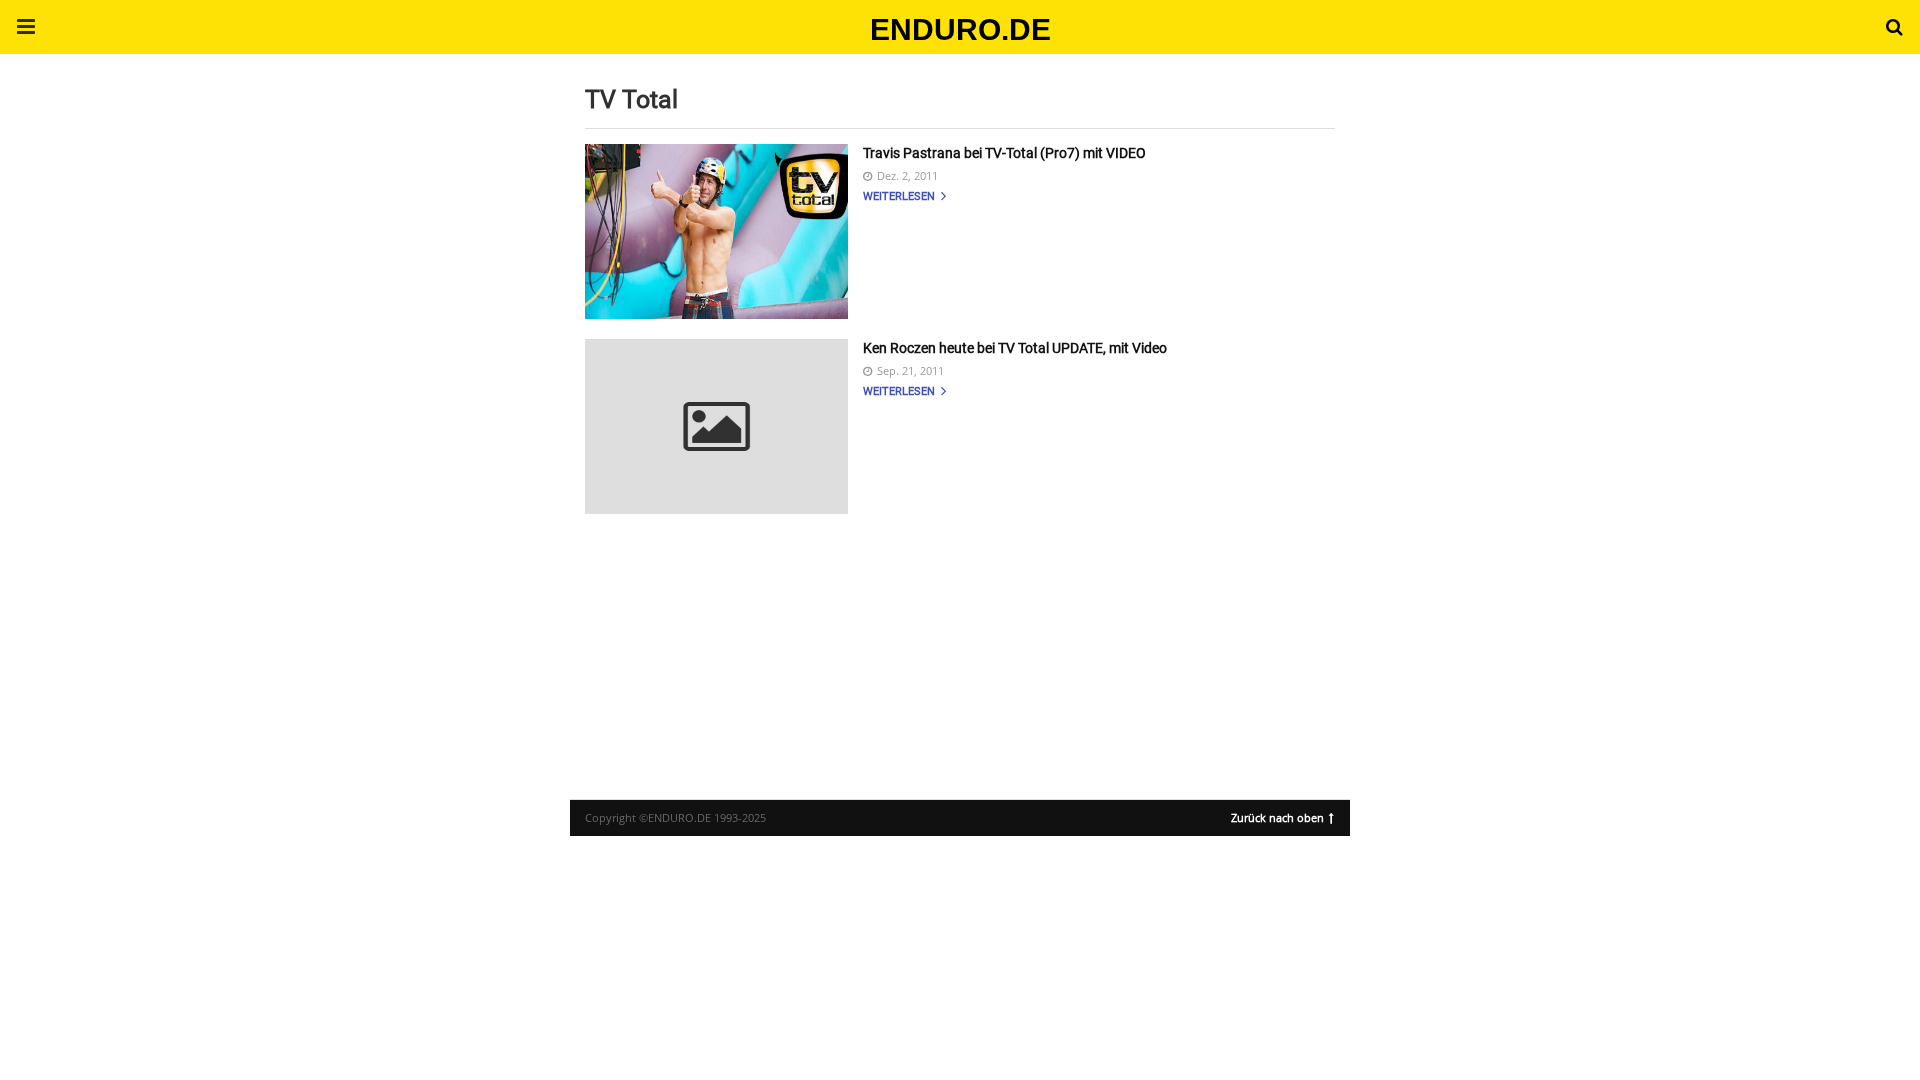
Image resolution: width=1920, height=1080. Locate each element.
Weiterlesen (900, 196)
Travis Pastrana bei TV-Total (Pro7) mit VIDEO (1004, 153)
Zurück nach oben (1277, 816)
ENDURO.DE (960, 29)
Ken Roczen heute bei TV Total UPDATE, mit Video (1015, 348)
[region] (960, 639)
